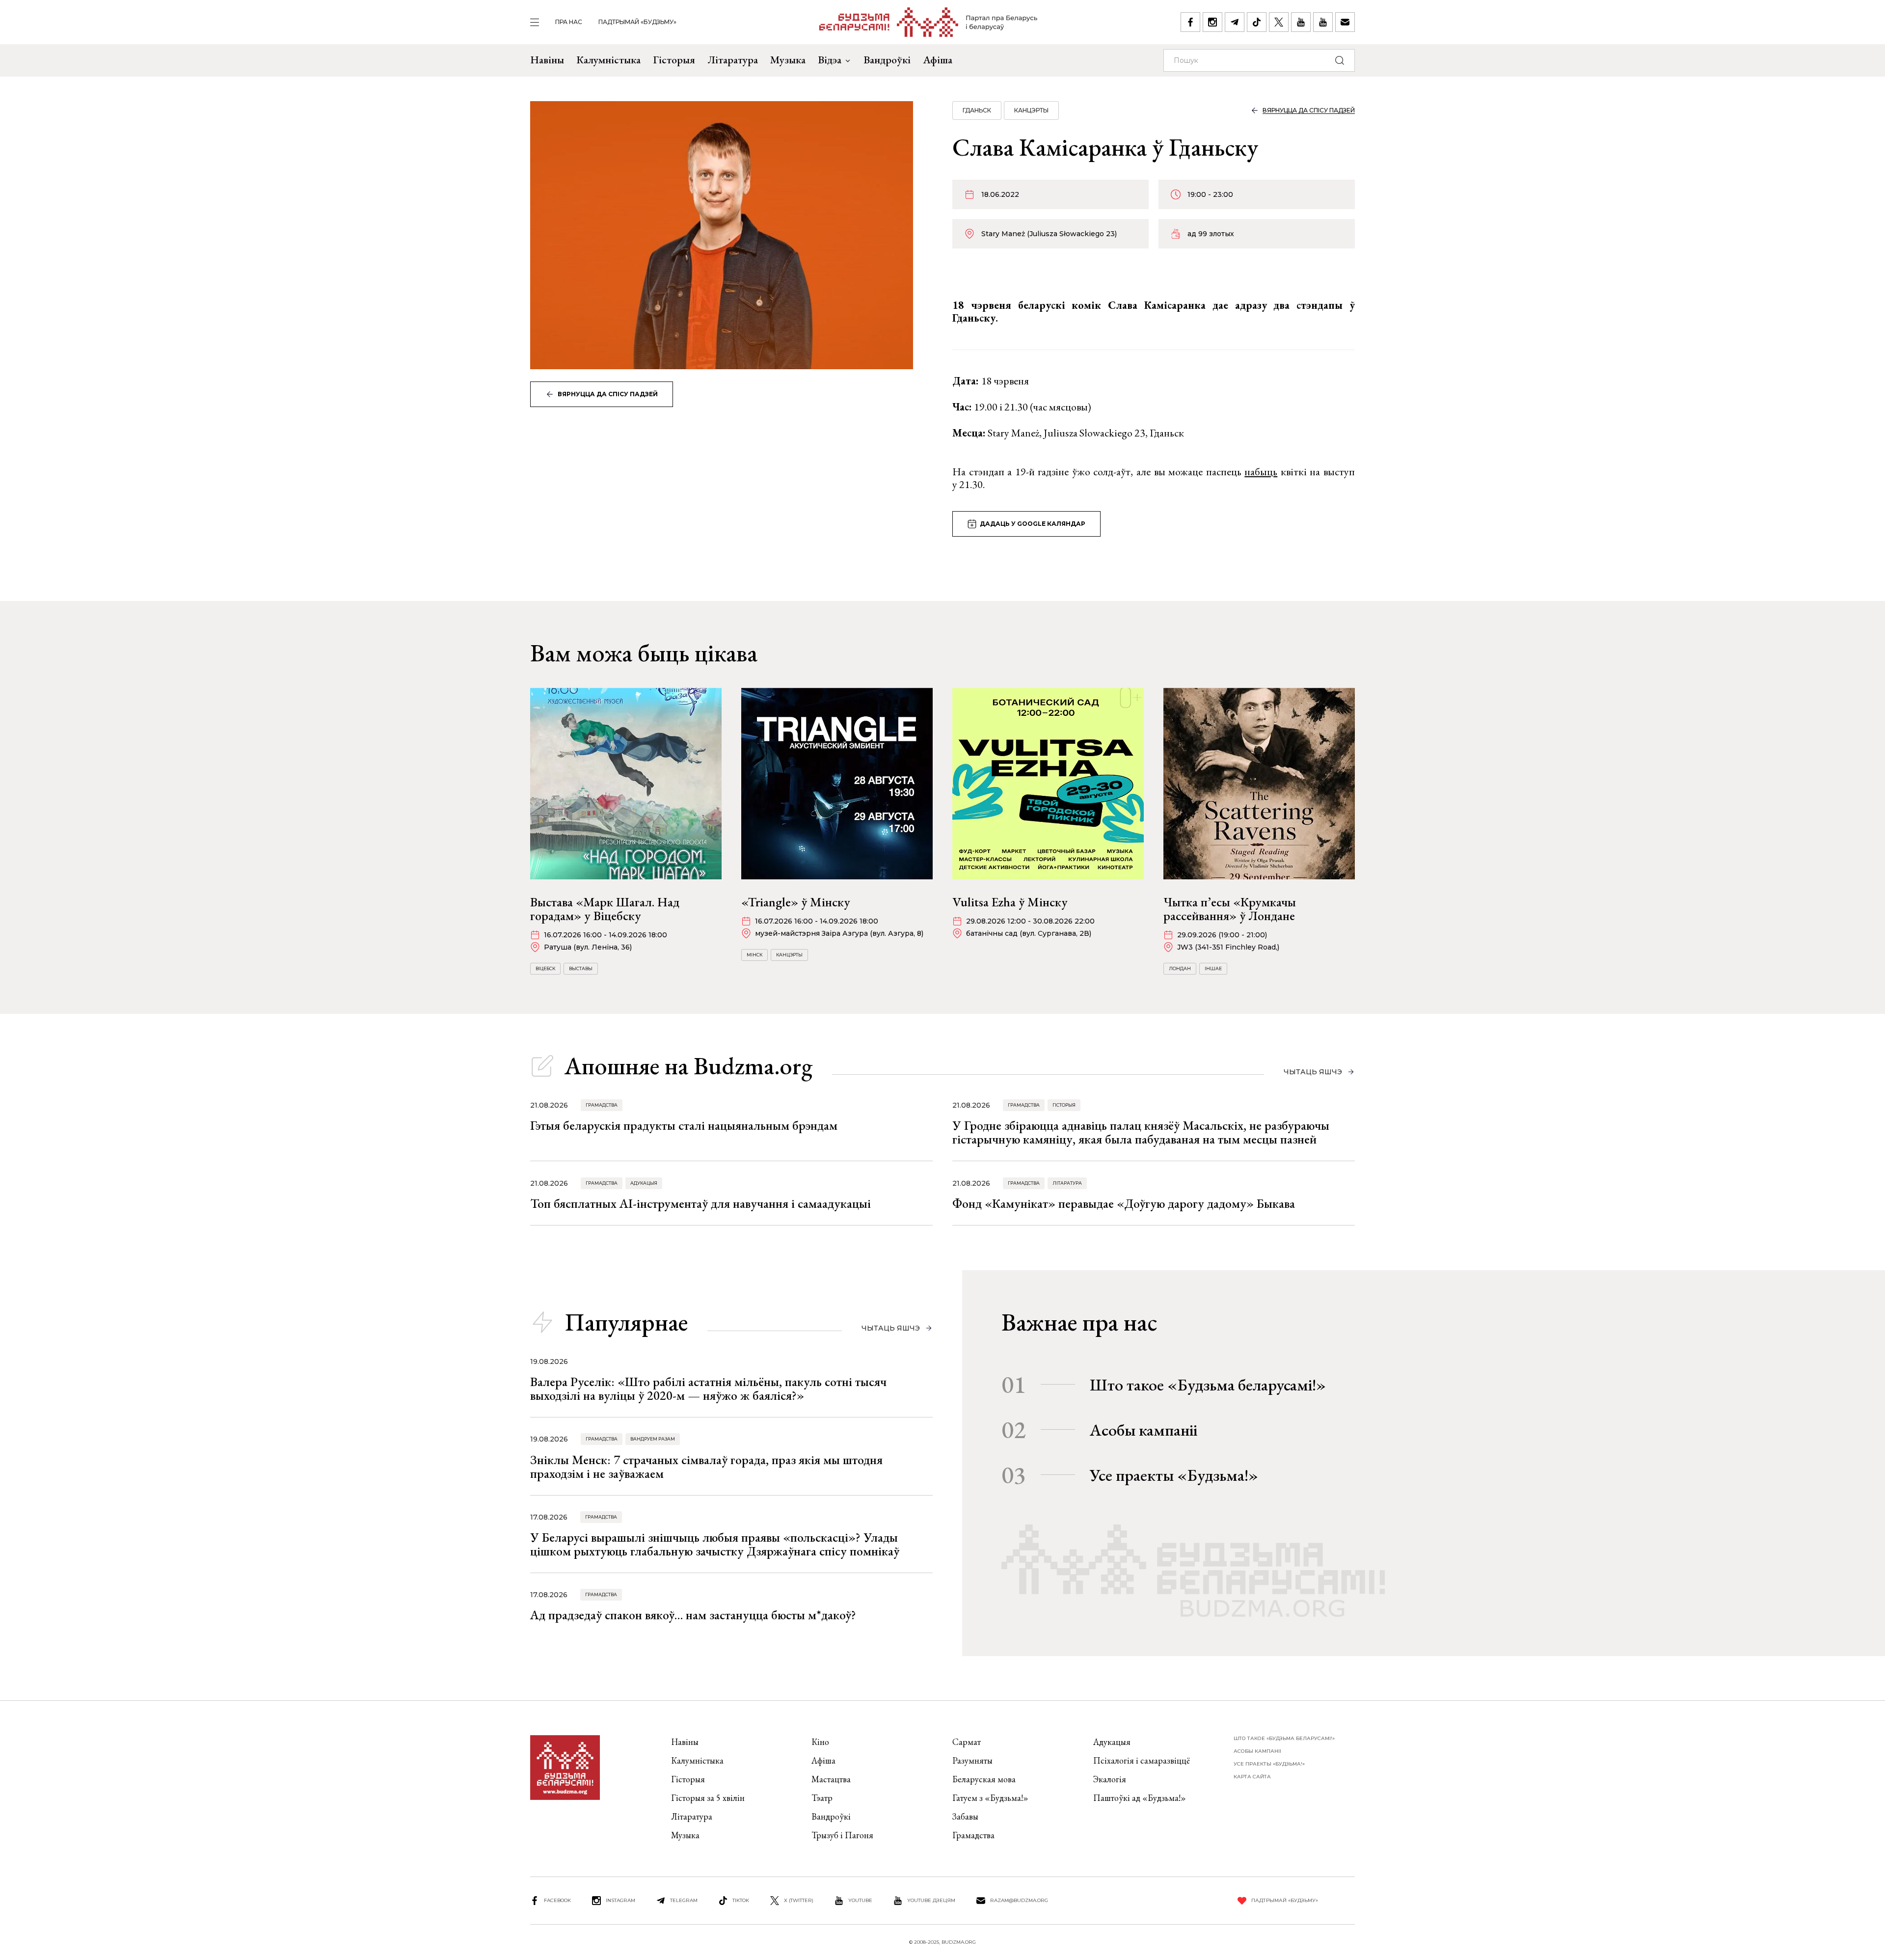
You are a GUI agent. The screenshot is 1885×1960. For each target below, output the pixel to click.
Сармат (967, 1742)
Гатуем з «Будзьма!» (990, 1798)
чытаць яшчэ (1313, 1072)
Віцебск (545, 968)
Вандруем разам (653, 1439)
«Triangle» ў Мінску (796, 902)
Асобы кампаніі (1144, 1430)
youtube (860, 1900)
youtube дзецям (931, 1900)
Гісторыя (674, 60)
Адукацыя (644, 1183)
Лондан (1180, 968)
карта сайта (1252, 1777)
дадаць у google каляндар (1033, 524)
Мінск (754, 955)
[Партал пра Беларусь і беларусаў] (929, 22)
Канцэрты (1031, 110)
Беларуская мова (984, 1779)
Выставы (581, 968)
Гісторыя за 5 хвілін (708, 1798)
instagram (620, 1900)
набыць (1261, 472)
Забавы (965, 1816)
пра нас (569, 22)
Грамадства (602, 1105)
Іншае (1213, 968)
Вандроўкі (887, 60)
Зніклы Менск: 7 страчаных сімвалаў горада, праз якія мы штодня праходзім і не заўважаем (706, 1467)
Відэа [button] (830, 60)
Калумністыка (608, 60)
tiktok (741, 1900)
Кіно (820, 1742)
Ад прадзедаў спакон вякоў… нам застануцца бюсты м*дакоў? (693, 1615)
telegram (684, 1900)
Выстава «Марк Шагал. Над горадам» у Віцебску (605, 909)
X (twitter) (799, 1900)
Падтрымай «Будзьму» (637, 22)
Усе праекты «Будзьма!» (1174, 1475)
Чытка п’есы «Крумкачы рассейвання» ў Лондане (1230, 909)
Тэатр (822, 1798)
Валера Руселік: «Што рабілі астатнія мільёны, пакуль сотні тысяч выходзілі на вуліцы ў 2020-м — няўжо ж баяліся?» (708, 1388)
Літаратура (733, 60)
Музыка (788, 60)
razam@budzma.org (1019, 1900)
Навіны (547, 60)
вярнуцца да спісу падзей (608, 394)
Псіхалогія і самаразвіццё (1142, 1760)
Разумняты (972, 1760)
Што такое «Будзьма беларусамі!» (1208, 1385)
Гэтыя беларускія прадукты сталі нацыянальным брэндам (684, 1125)
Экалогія (1110, 1779)
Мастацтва (831, 1779)
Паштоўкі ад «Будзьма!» (1140, 1798)
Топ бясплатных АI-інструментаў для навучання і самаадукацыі (700, 1203)
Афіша (938, 60)
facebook (557, 1900)
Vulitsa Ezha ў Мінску (1010, 902)
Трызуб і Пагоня (842, 1835)
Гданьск (977, 110)
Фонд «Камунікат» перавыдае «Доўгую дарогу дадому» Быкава (1124, 1203)
